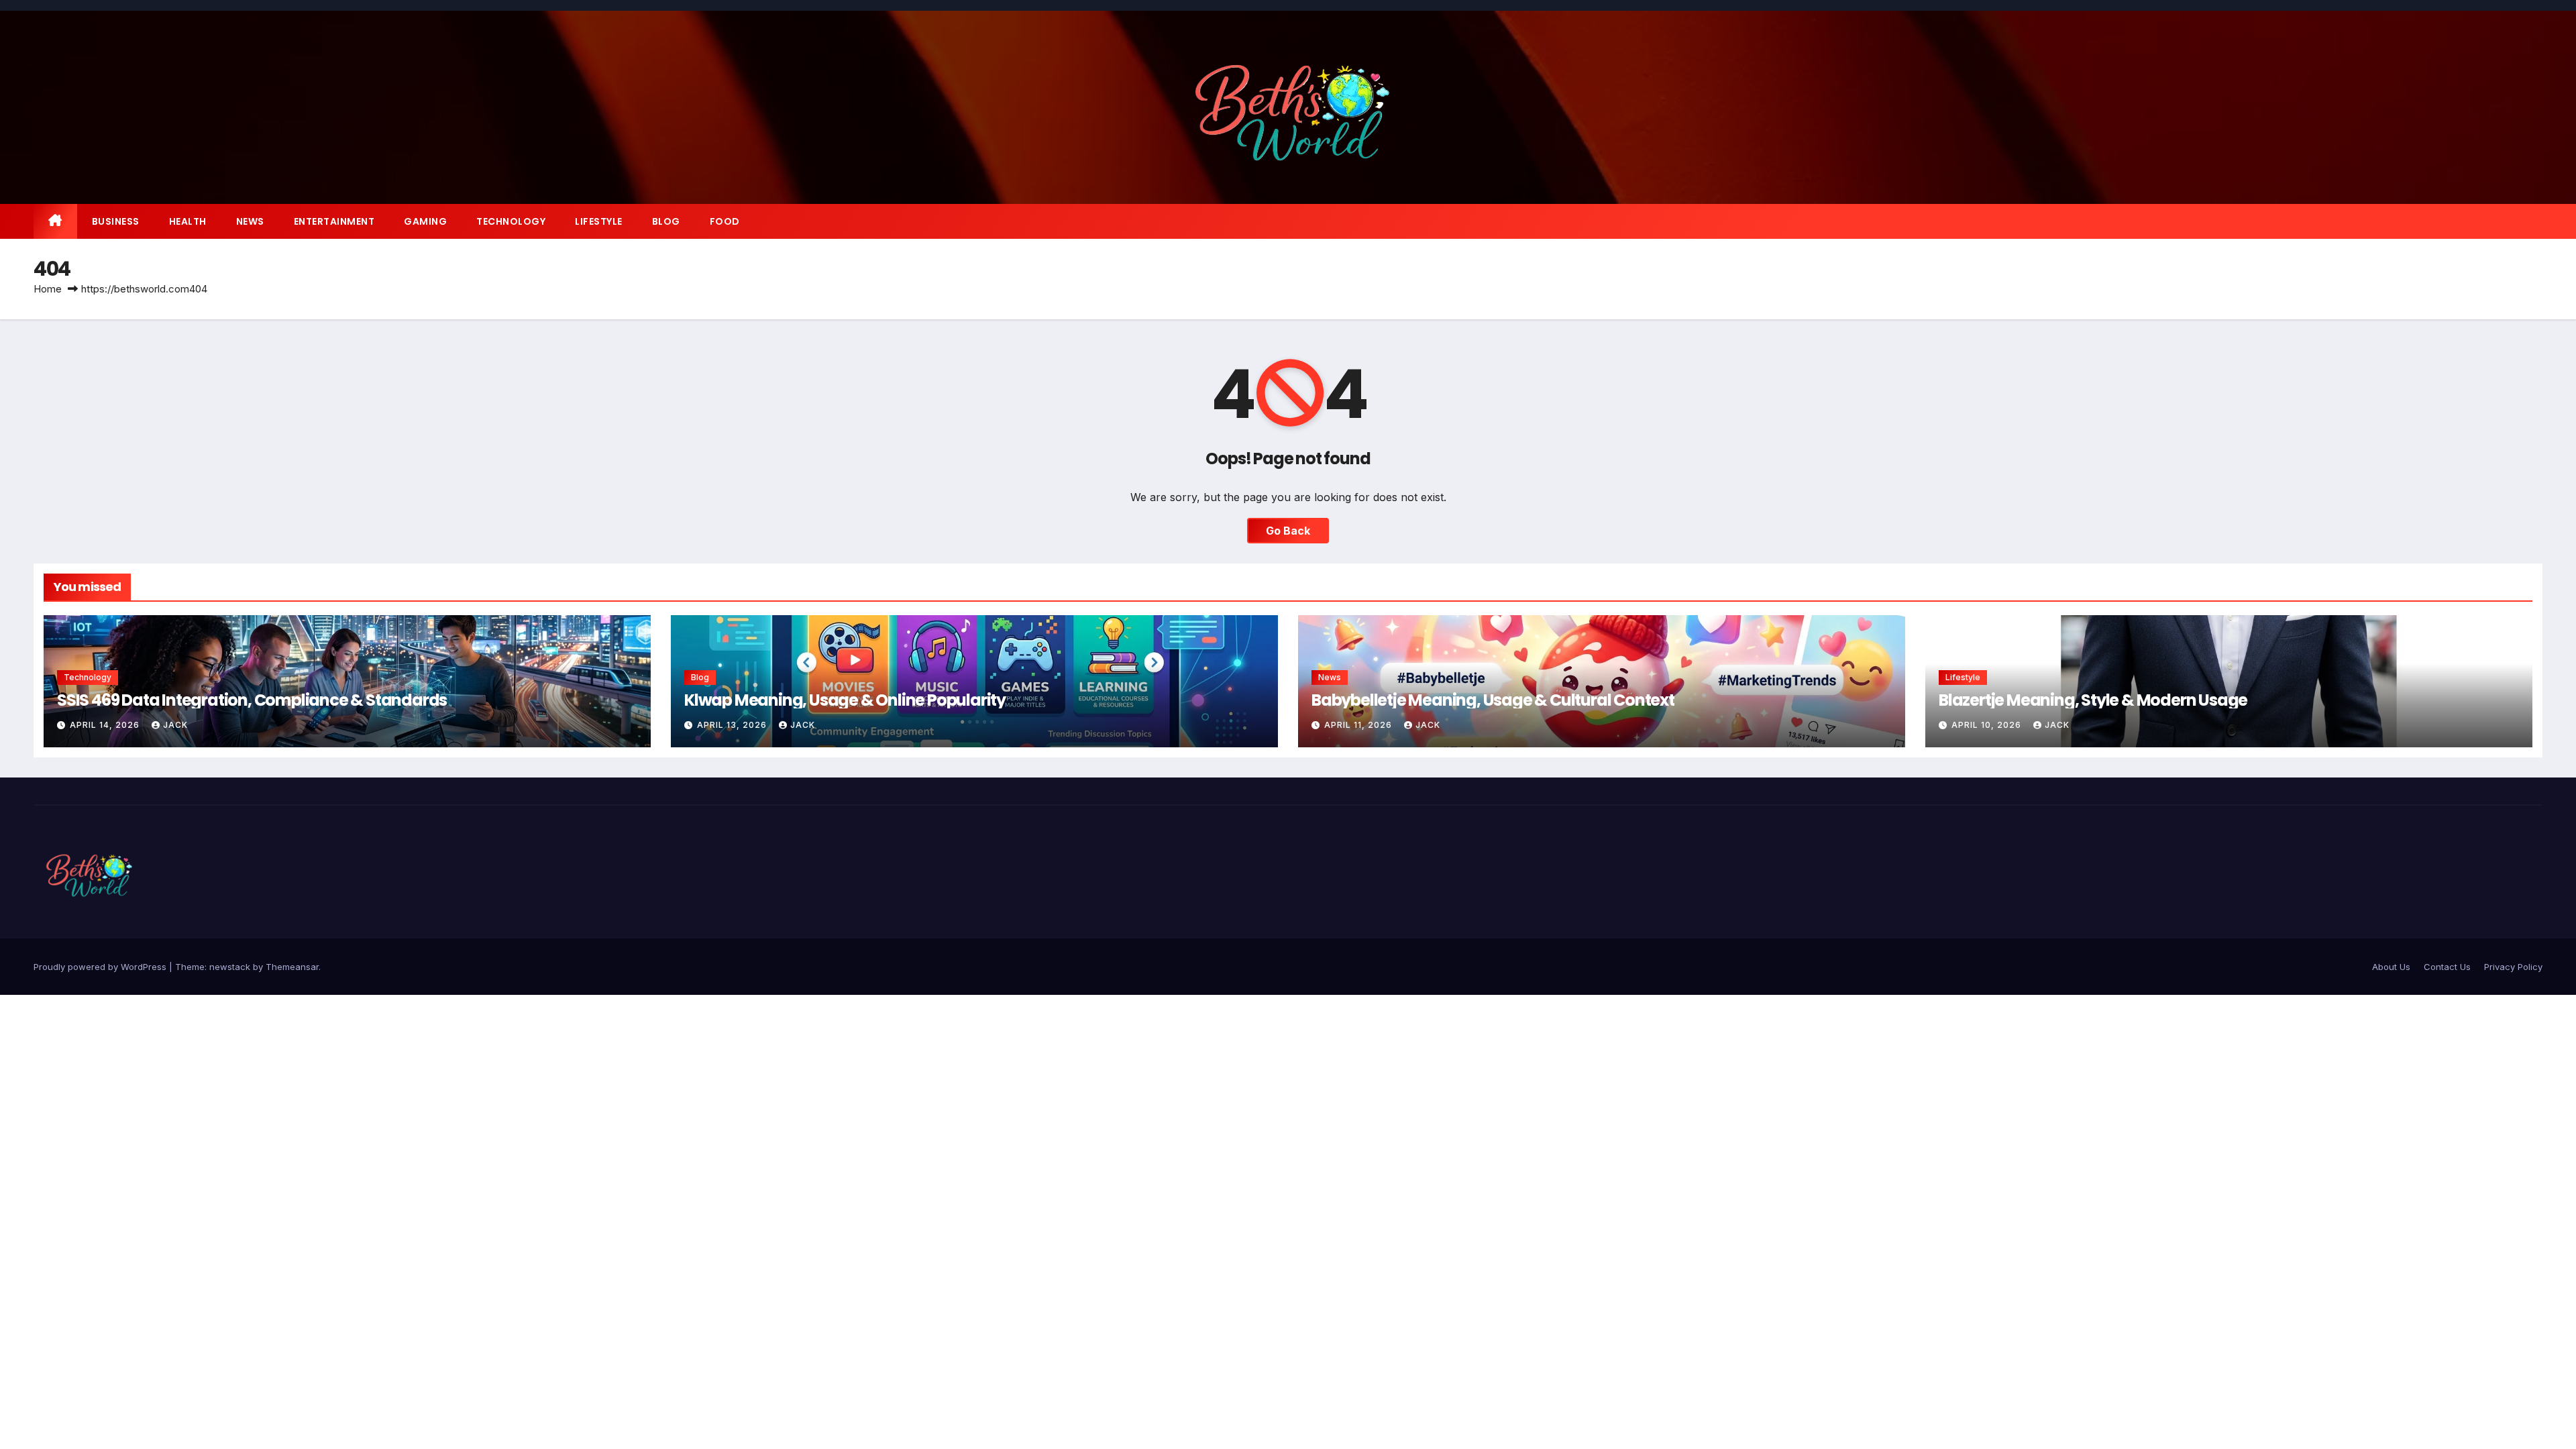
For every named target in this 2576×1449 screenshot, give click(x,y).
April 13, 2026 (733, 725)
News (250, 221)
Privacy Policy (2513, 967)
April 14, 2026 (106, 725)
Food (725, 221)
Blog (666, 221)
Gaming (425, 221)
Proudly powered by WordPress (101, 967)
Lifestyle (599, 221)
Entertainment (334, 221)
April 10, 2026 (1988, 725)
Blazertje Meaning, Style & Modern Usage (2093, 700)
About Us (2391, 967)
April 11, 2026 (1359, 725)
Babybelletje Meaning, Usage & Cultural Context (1493, 700)
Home (48, 289)
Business (116, 221)
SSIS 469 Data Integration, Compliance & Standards (252, 700)
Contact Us (2447, 967)
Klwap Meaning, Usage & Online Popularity (845, 700)
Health (188, 221)
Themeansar (292, 967)
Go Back (1288, 531)
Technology (511, 221)
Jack (175, 725)
